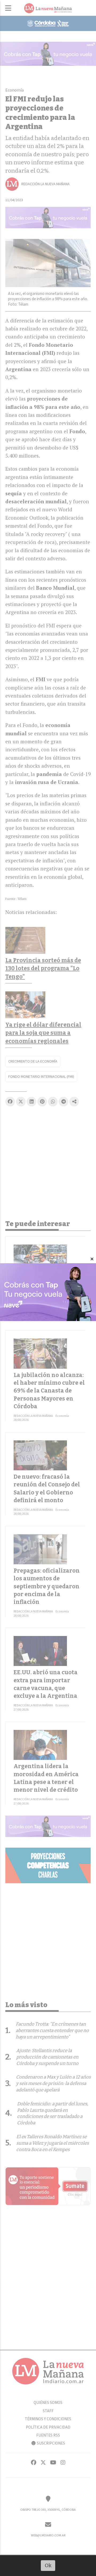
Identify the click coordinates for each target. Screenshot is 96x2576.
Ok (48, 2565)
